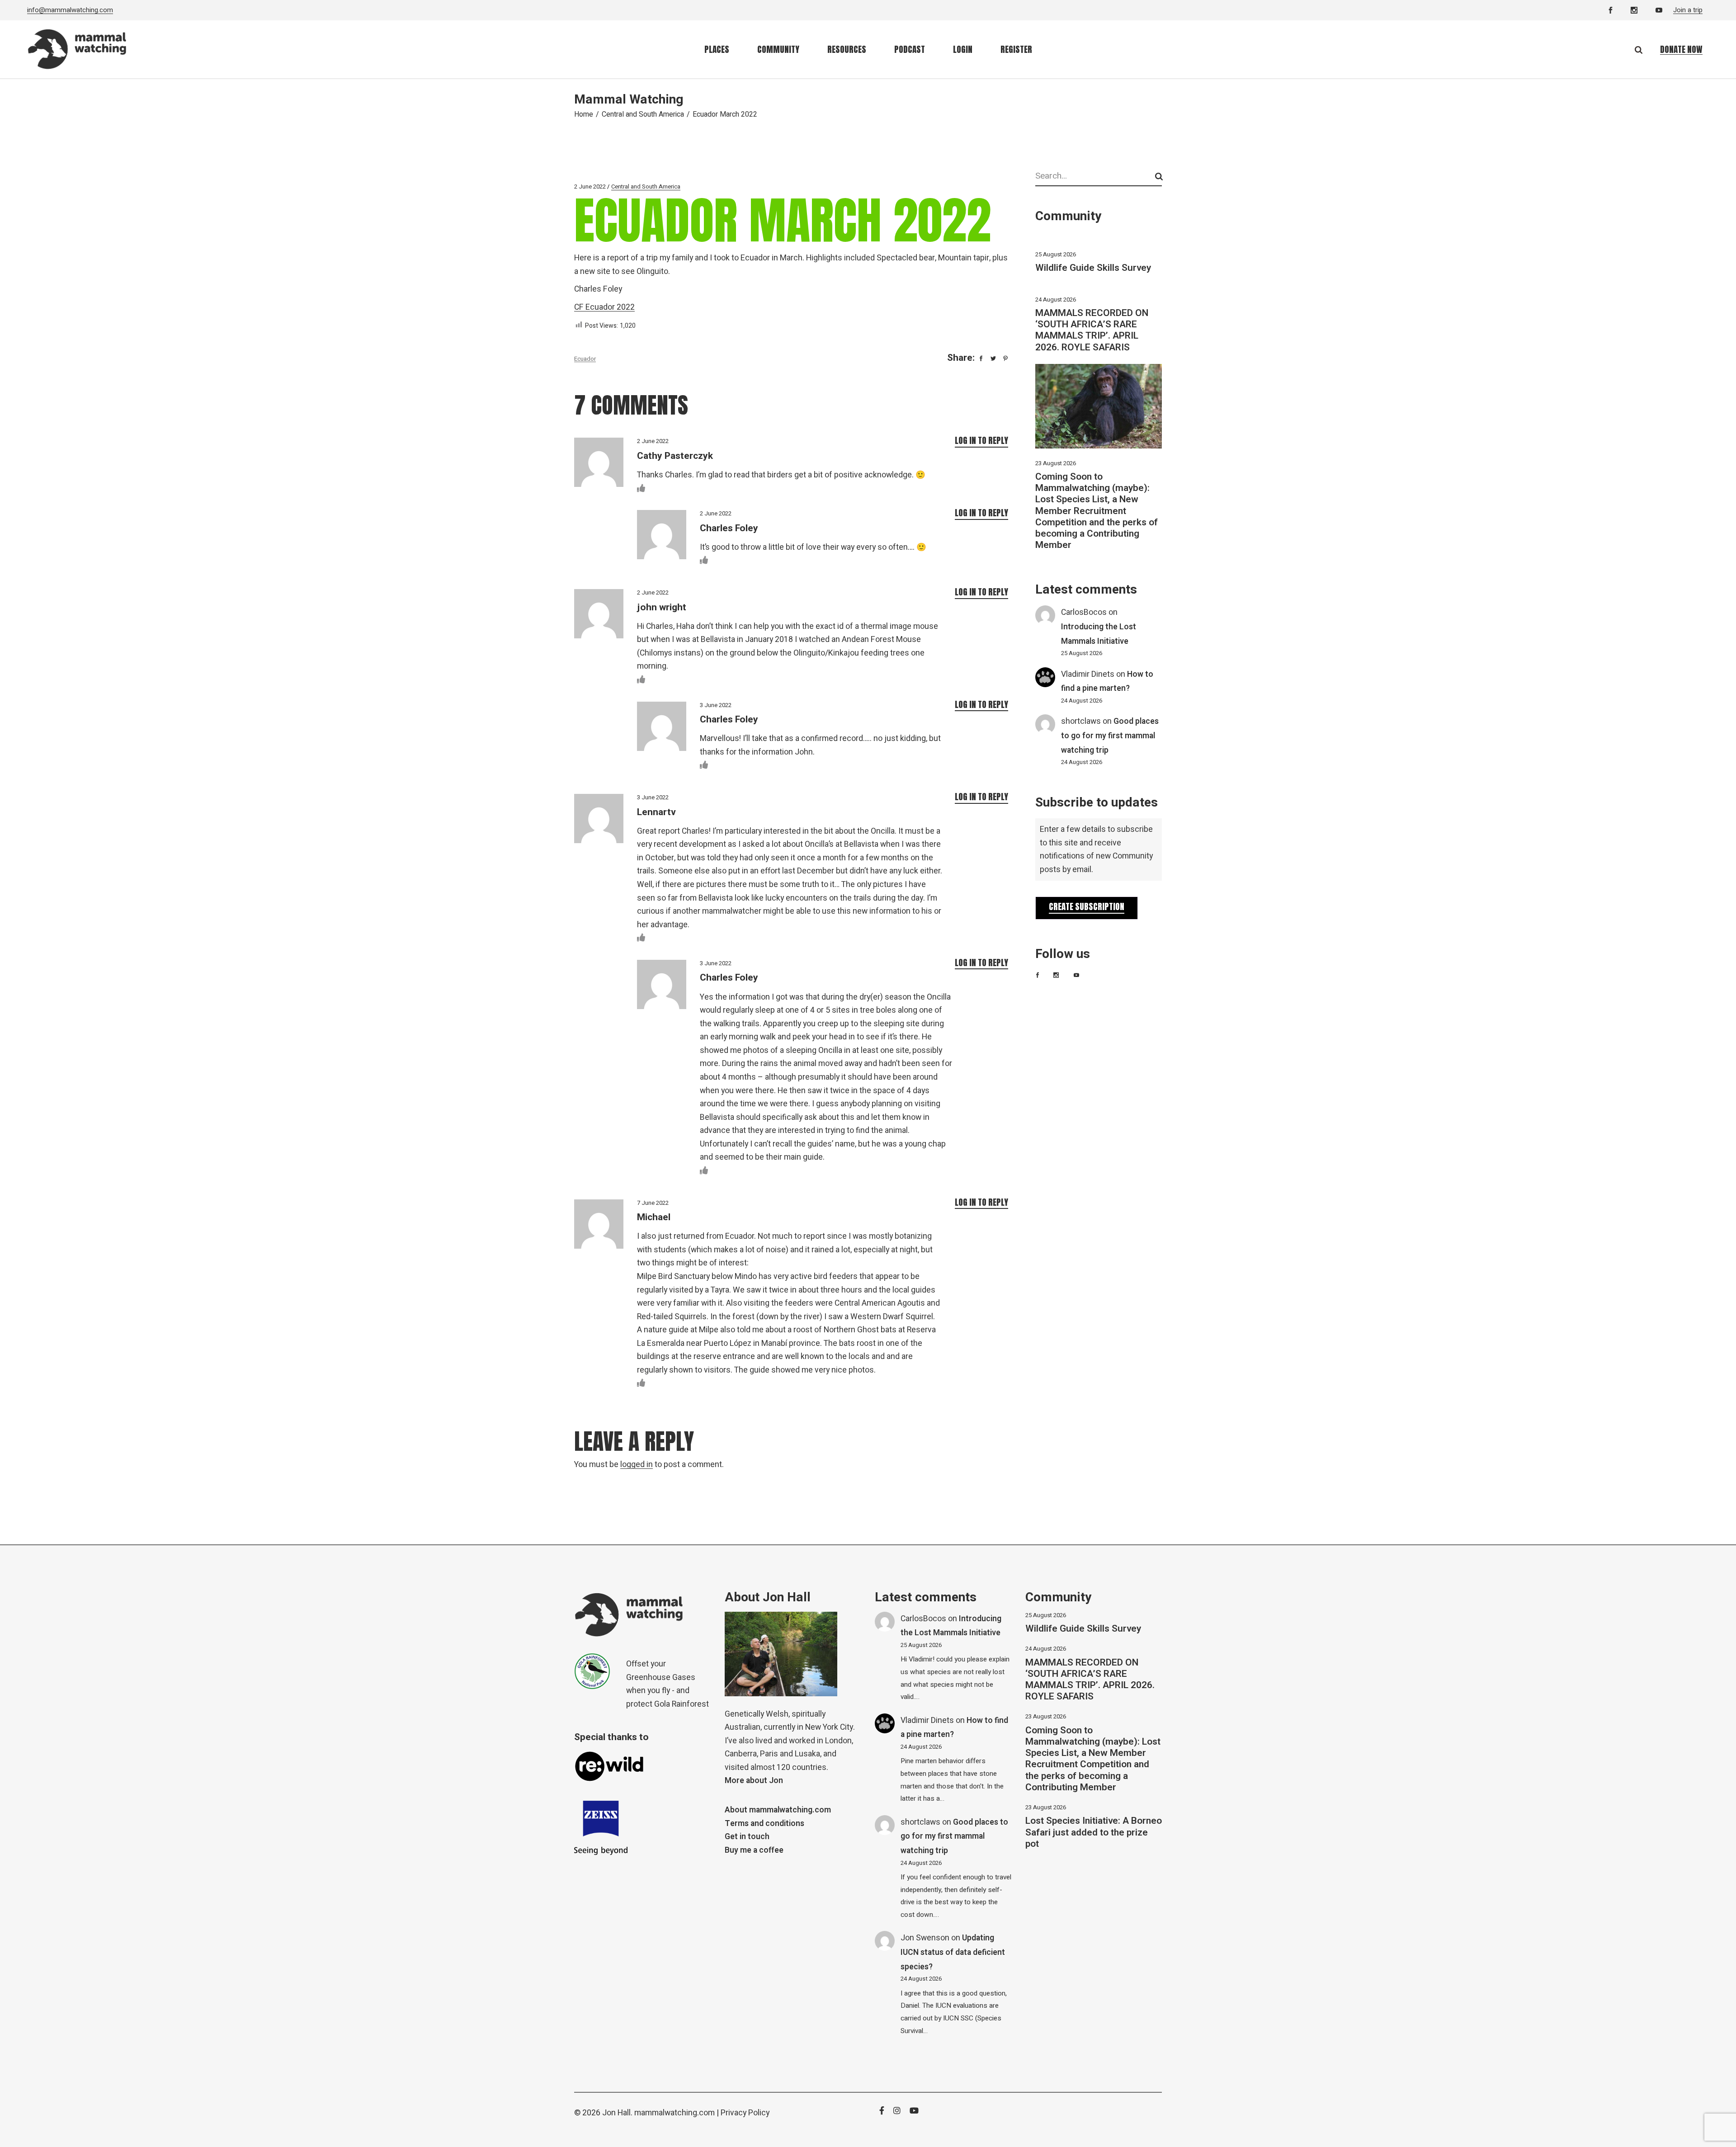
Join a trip (1688, 10)
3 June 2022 (716, 705)
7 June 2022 (653, 1203)
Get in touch (747, 1837)
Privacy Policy (745, 2113)
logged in (637, 1465)
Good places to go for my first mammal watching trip (1110, 736)
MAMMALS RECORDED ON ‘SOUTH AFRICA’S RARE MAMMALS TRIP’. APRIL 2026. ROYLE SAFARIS (1092, 330)
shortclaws (1081, 721)
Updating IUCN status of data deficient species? (953, 1952)
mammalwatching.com (675, 2113)
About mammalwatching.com (778, 1810)
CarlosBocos (1084, 612)
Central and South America (643, 114)
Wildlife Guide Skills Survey (1093, 268)
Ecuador (585, 359)
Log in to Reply (981, 440)
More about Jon (754, 1781)
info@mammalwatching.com (70, 10)
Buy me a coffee (754, 1850)
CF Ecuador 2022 (604, 307)
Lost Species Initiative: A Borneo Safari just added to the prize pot (1094, 1832)
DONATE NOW (1681, 49)
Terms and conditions (764, 1824)
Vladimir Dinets (1088, 674)
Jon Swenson (925, 1938)
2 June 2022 (590, 186)
